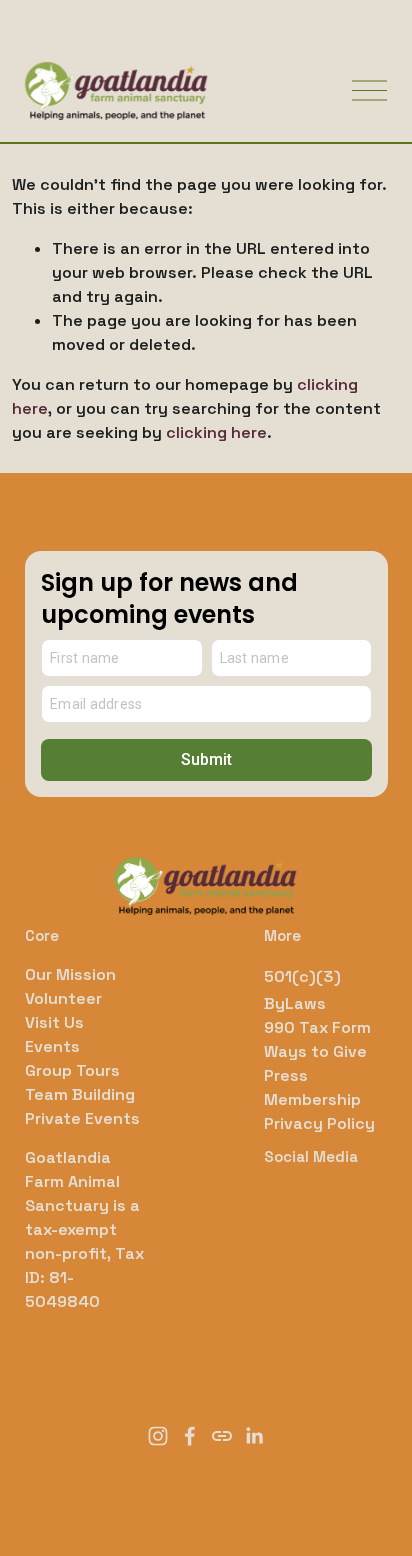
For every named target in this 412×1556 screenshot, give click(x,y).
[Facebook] (190, 1436)
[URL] (222, 1436)
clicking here (216, 432)
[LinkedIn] (254, 1436)
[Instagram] (158, 1436)
